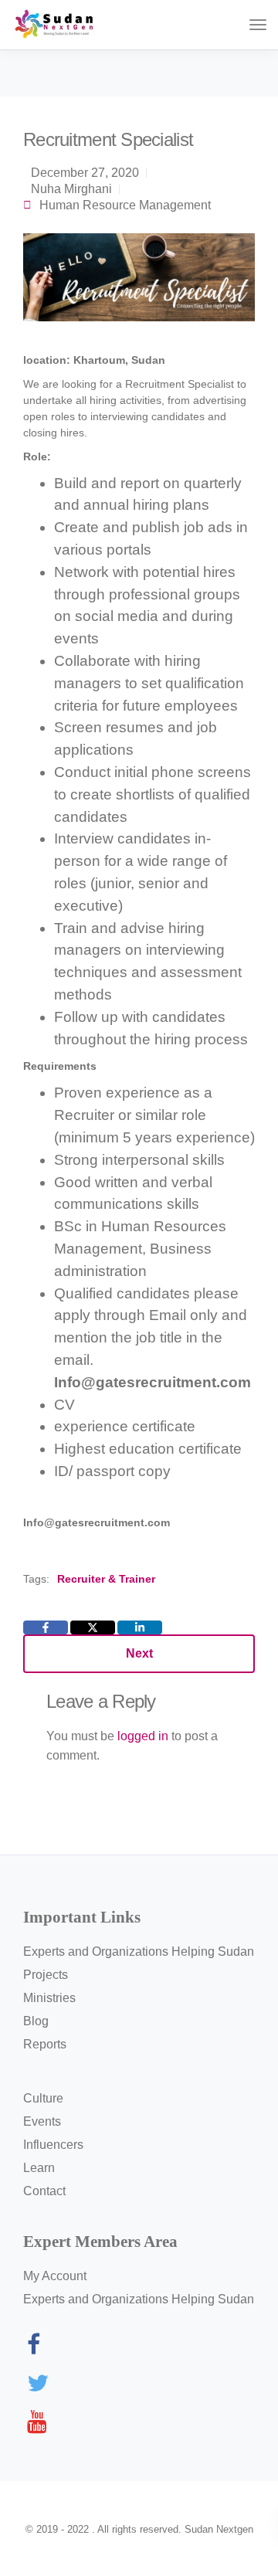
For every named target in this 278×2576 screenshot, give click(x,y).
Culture (43, 2098)
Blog (36, 2021)
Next (139, 1653)
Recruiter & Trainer (106, 1579)
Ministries (49, 1998)
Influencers (53, 2145)
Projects (46, 1975)
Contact (44, 2191)
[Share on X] (93, 1627)
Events (42, 2121)
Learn (39, 2168)
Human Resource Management (125, 205)
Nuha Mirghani (71, 189)
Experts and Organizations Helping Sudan (139, 1952)
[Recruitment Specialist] (139, 284)
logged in (143, 1736)
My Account (55, 2276)
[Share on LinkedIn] (140, 1627)
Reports (45, 2044)
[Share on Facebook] (46, 1627)
